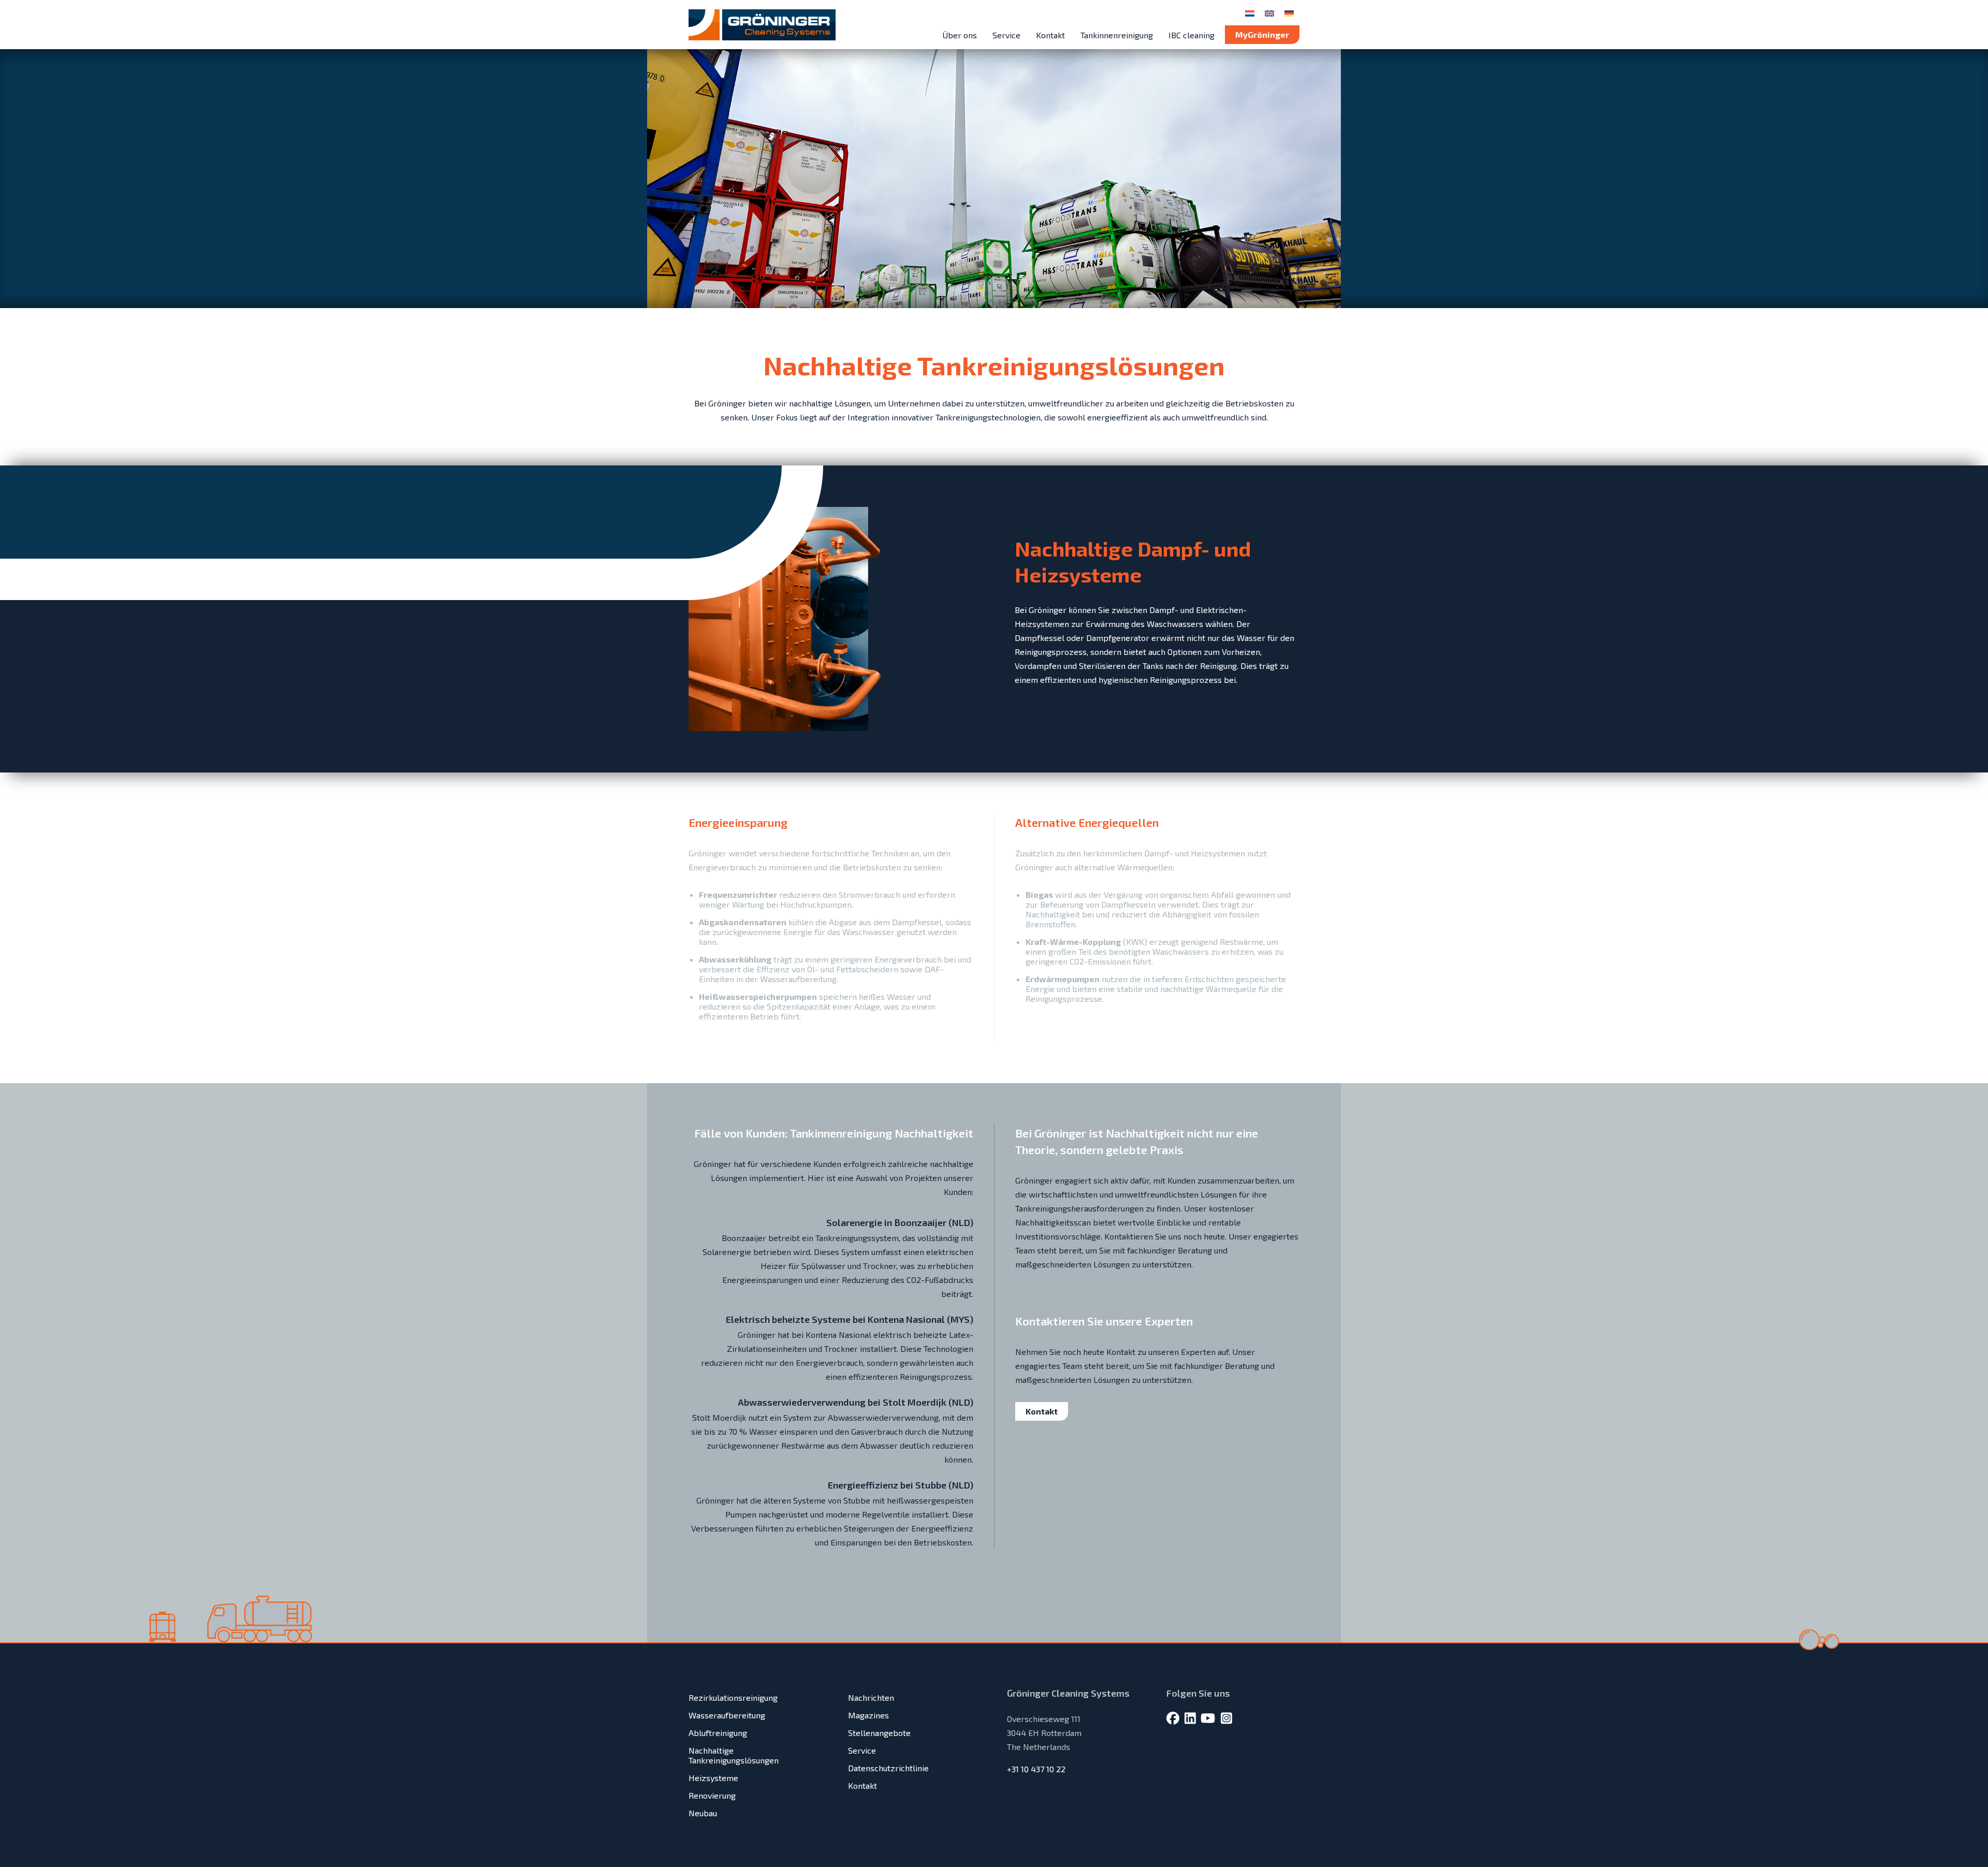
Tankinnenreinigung (1117, 35)
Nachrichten (871, 1697)
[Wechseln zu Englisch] (1269, 13)
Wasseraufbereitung (727, 1715)
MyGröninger (1262, 34)
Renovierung (712, 1795)
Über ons (960, 35)
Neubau (703, 1813)
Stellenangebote (879, 1733)
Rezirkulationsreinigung (733, 1697)
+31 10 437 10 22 (1036, 1769)
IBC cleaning (1192, 35)
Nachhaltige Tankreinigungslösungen (734, 1755)
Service (1006, 35)
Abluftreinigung (718, 1733)
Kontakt (1050, 35)
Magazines (868, 1715)
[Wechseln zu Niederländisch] (1250, 13)
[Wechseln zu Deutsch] (1289, 13)
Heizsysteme (713, 1778)
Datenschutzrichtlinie (888, 1768)
